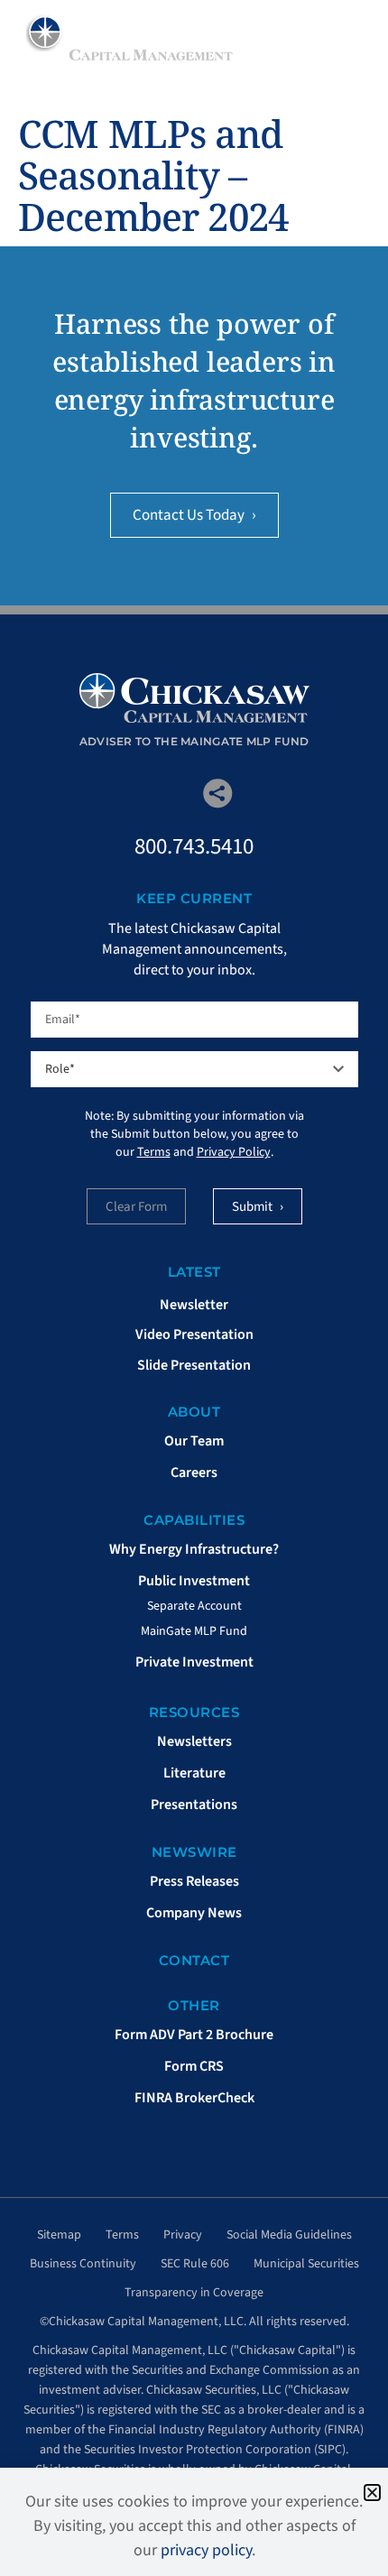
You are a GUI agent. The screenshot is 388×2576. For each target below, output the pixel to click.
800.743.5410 (194, 846)
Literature (194, 1773)
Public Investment (194, 1581)
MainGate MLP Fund (194, 1631)
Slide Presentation (194, 1365)
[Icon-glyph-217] (171, 794)
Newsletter (194, 1305)
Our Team (194, 1441)
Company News (194, 1913)
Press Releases (194, 1881)
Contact (194, 1960)
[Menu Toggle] (350, 36)
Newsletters (194, 1741)
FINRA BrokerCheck (194, 2098)
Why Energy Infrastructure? (194, 1549)
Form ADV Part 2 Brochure (194, 2035)
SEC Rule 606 (195, 2264)
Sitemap (59, 2235)
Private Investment (194, 1662)
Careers (194, 1473)
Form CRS (194, 2066)
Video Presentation (194, 1334)
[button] (372, 2493)
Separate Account (194, 1606)
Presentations (194, 1805)
